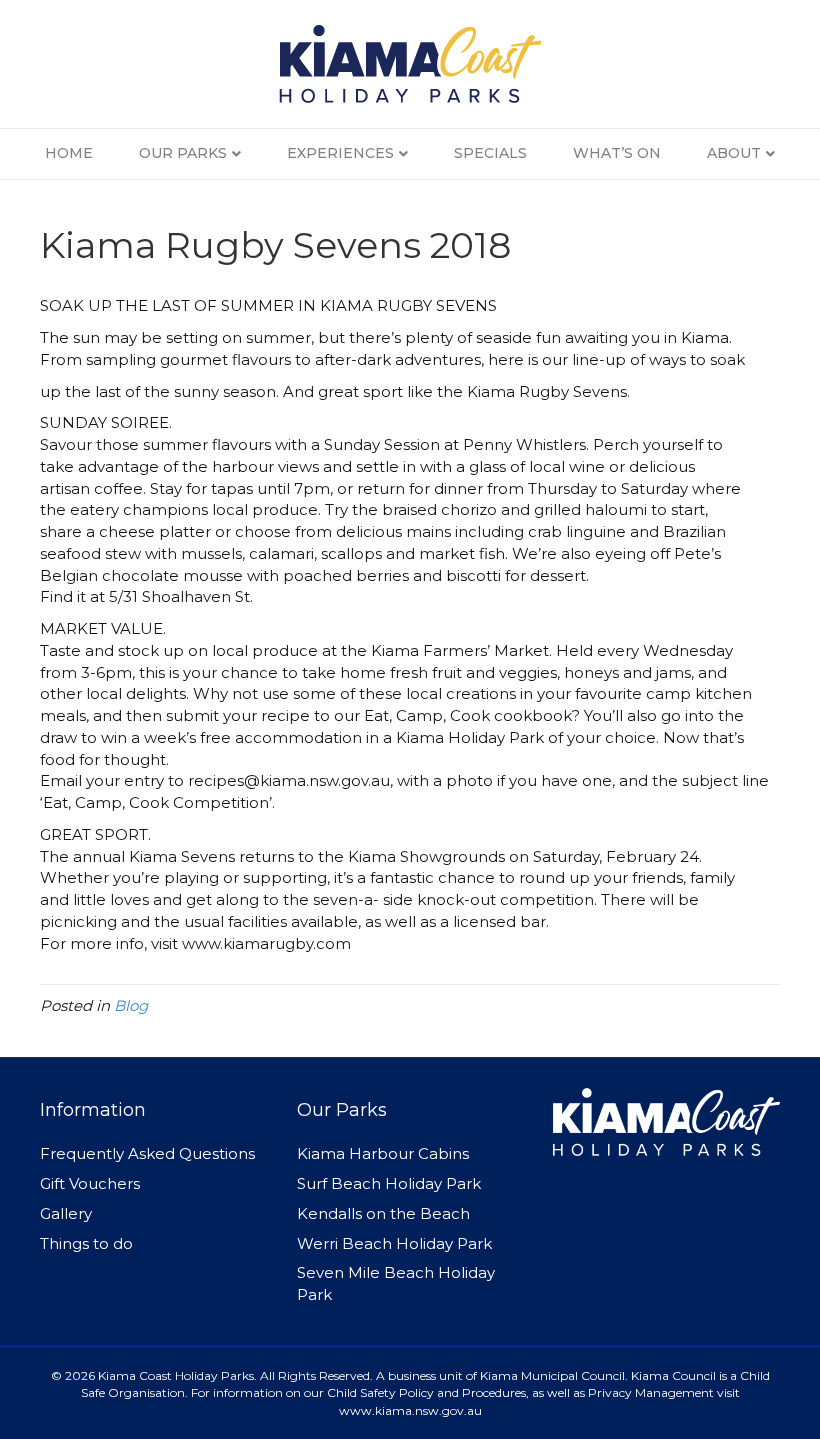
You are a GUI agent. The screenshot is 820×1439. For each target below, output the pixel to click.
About (734, 153)
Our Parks (183, 153)
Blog (131, 1005)
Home (69, 153)
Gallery (66, 1213)
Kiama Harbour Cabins (383, 1153)
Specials (490, 153)
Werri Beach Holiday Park (394, 1243)
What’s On (617, 153)
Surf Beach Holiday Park (389, 1183)
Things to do (86, 1243)
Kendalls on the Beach (383, 1213)
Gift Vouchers (90, 1183)
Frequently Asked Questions (147, 1153)
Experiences (340, 153)
